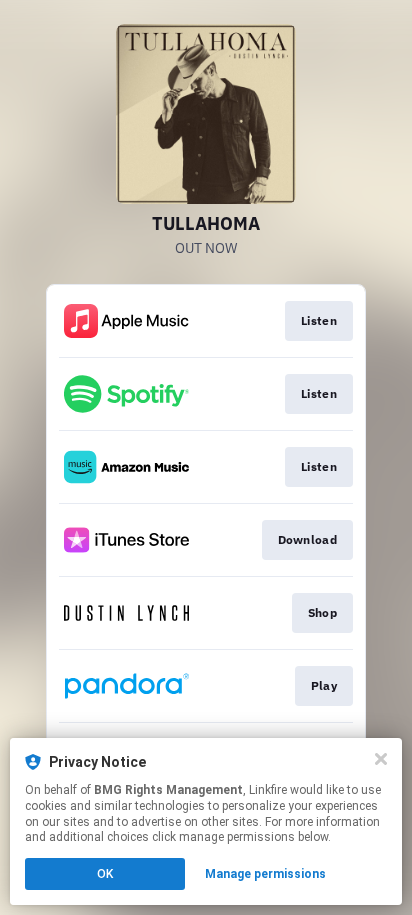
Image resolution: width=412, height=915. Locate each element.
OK (105, 874)
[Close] (381, 759)
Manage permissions (265, 874)
